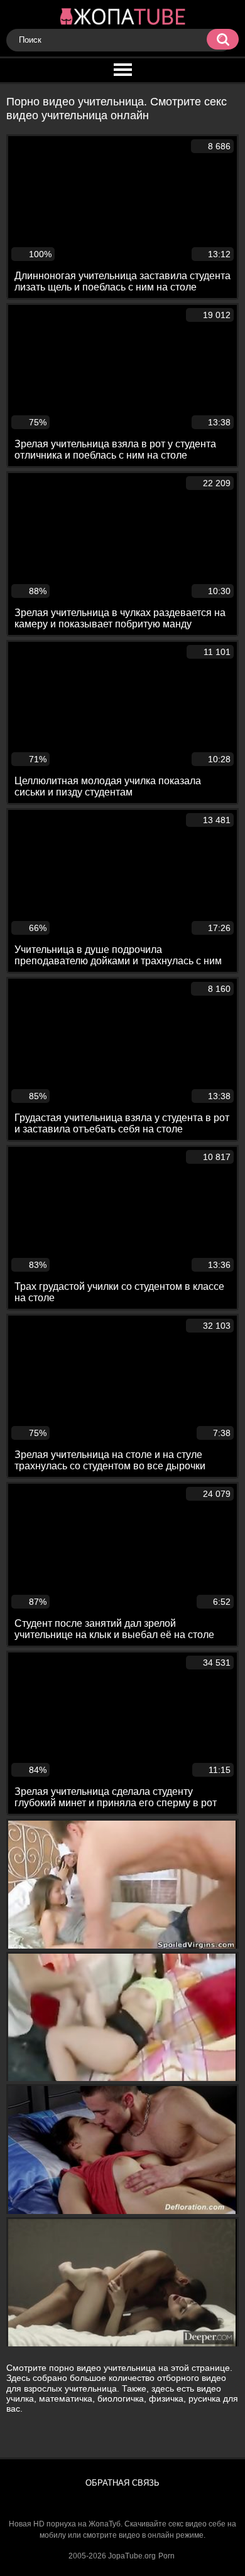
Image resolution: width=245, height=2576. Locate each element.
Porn (166, 2556)
